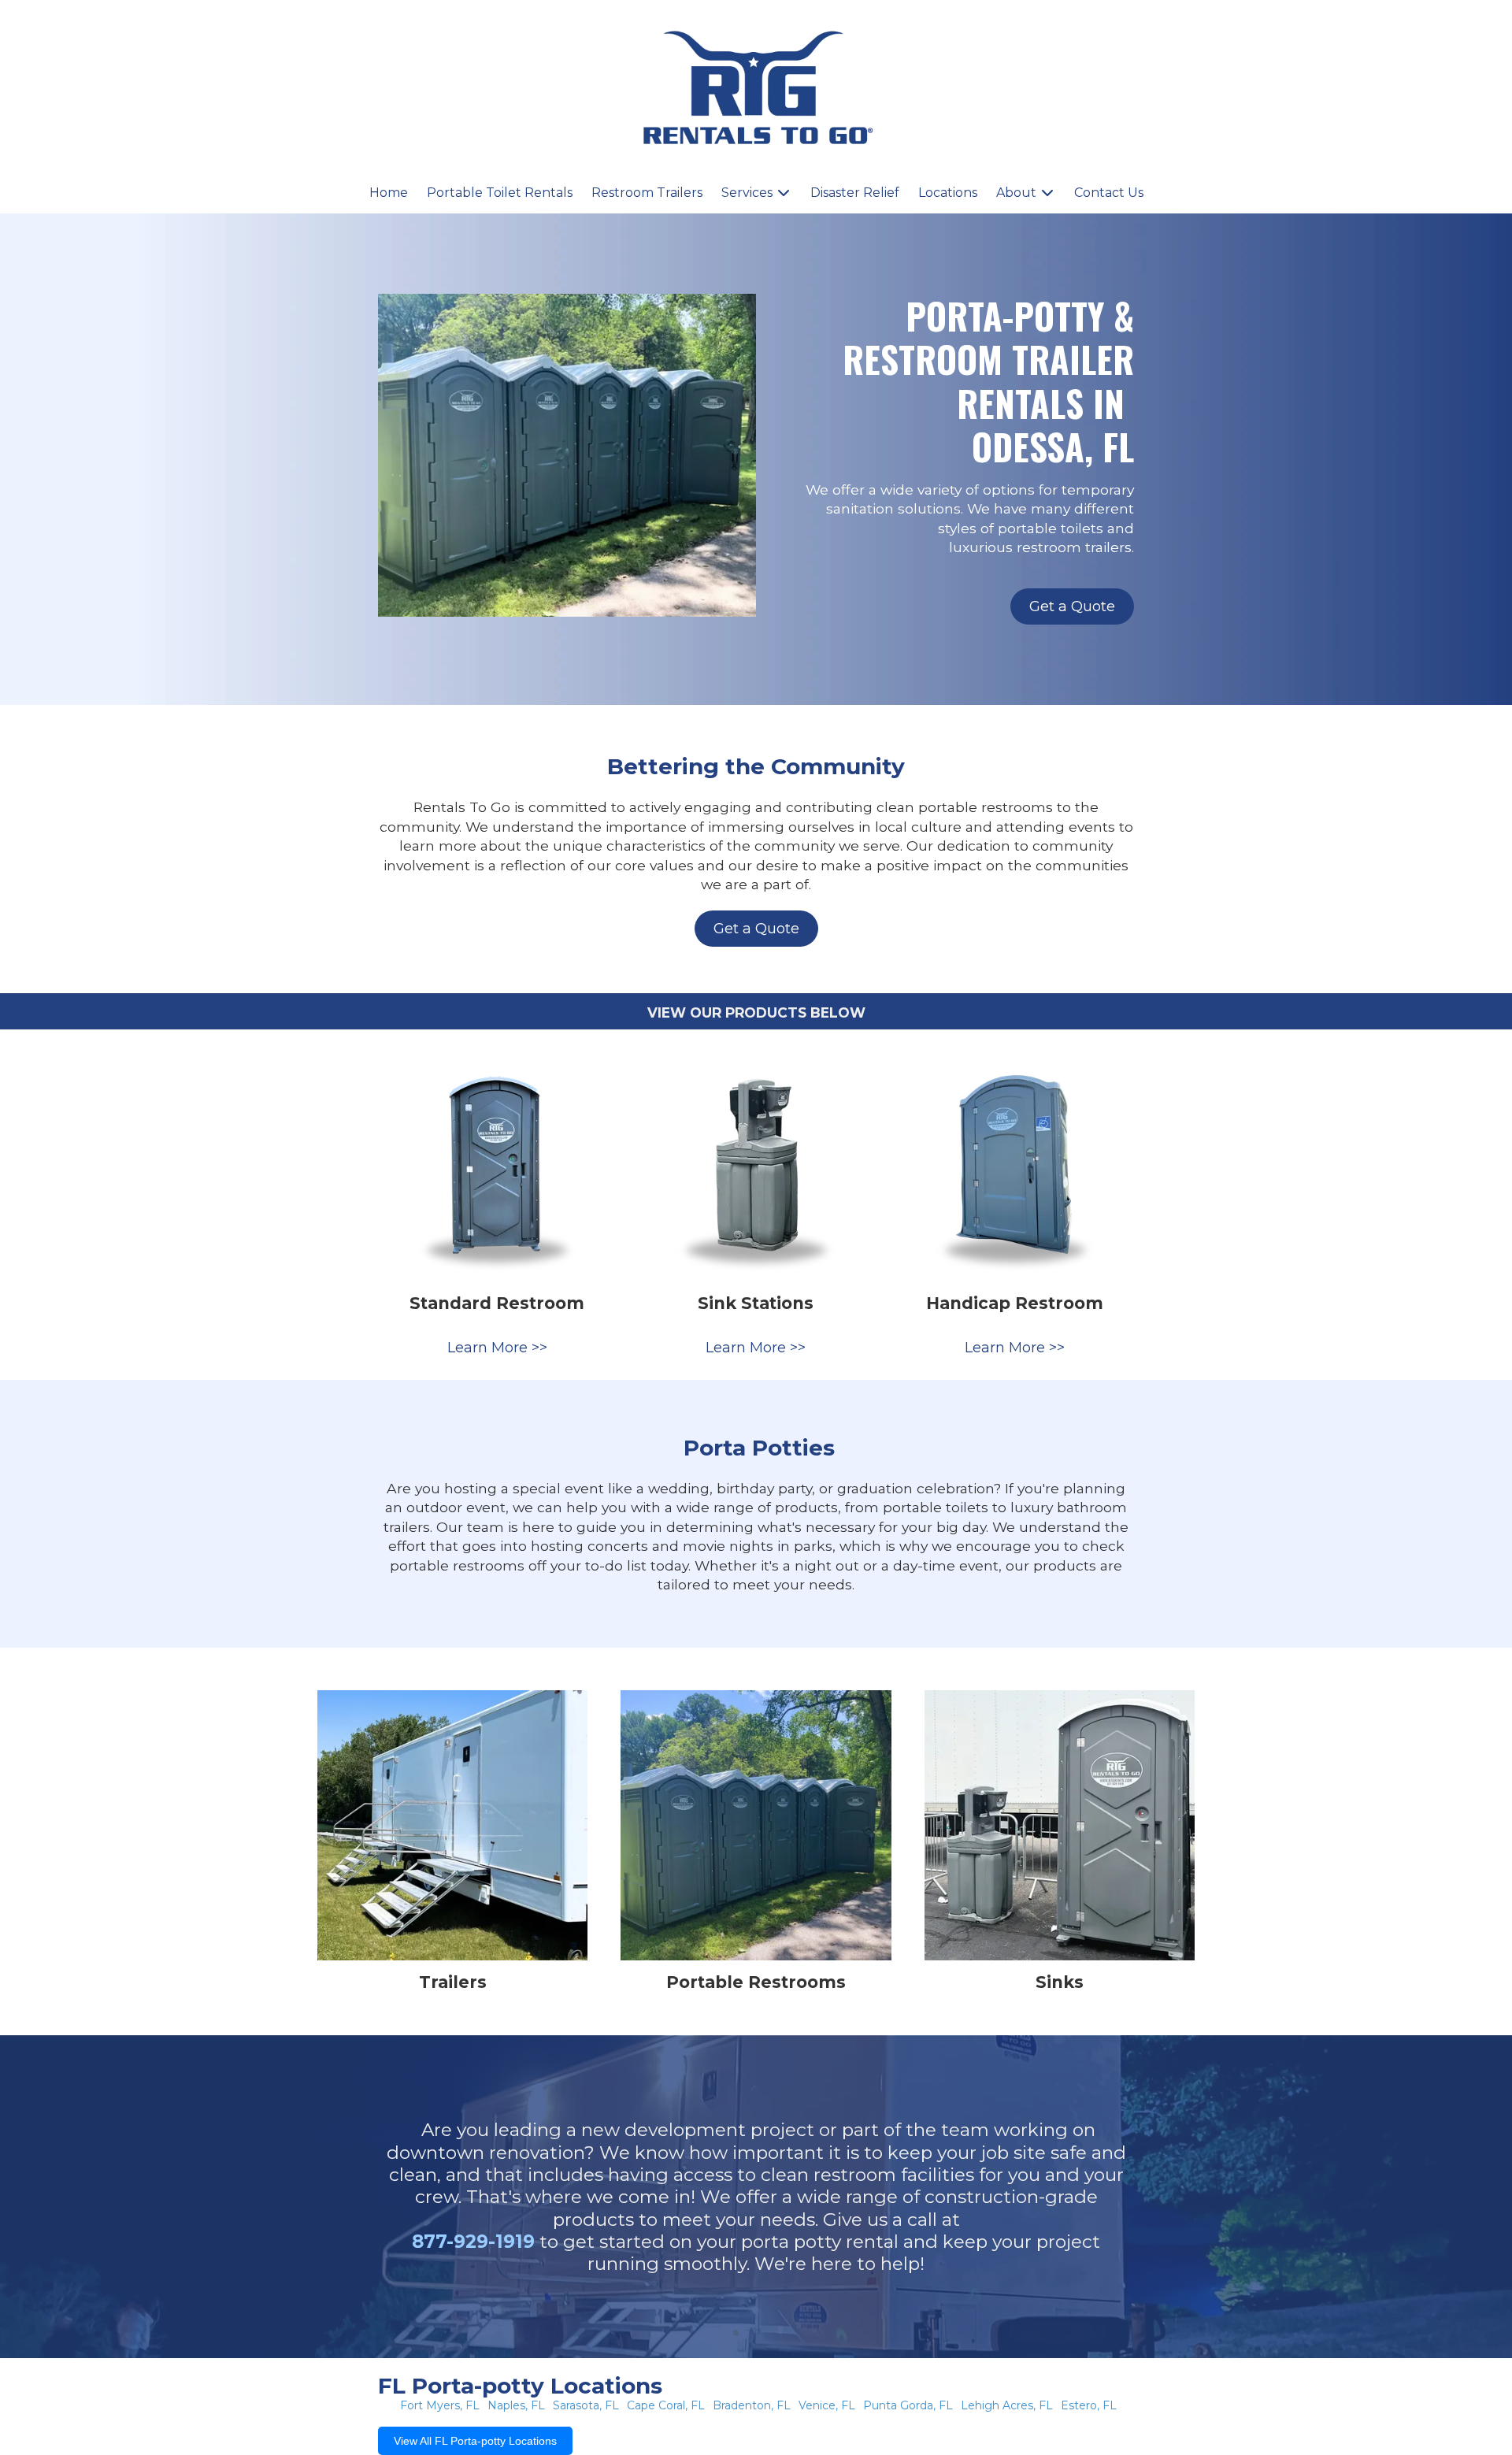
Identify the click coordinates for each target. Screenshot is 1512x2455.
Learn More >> (497, 1348)
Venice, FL (827, 2405)
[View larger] (497, 1163)
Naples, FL (516, 2405)
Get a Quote (1072, 606)
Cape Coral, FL (666, 2405)
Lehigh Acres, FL (1007, 2405)
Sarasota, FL (586, 2405)
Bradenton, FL (752, 2405)
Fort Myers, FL (440, 2405)
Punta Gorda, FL (908, 2405)
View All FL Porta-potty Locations (475, 2441)
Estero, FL (1089, 2405)
